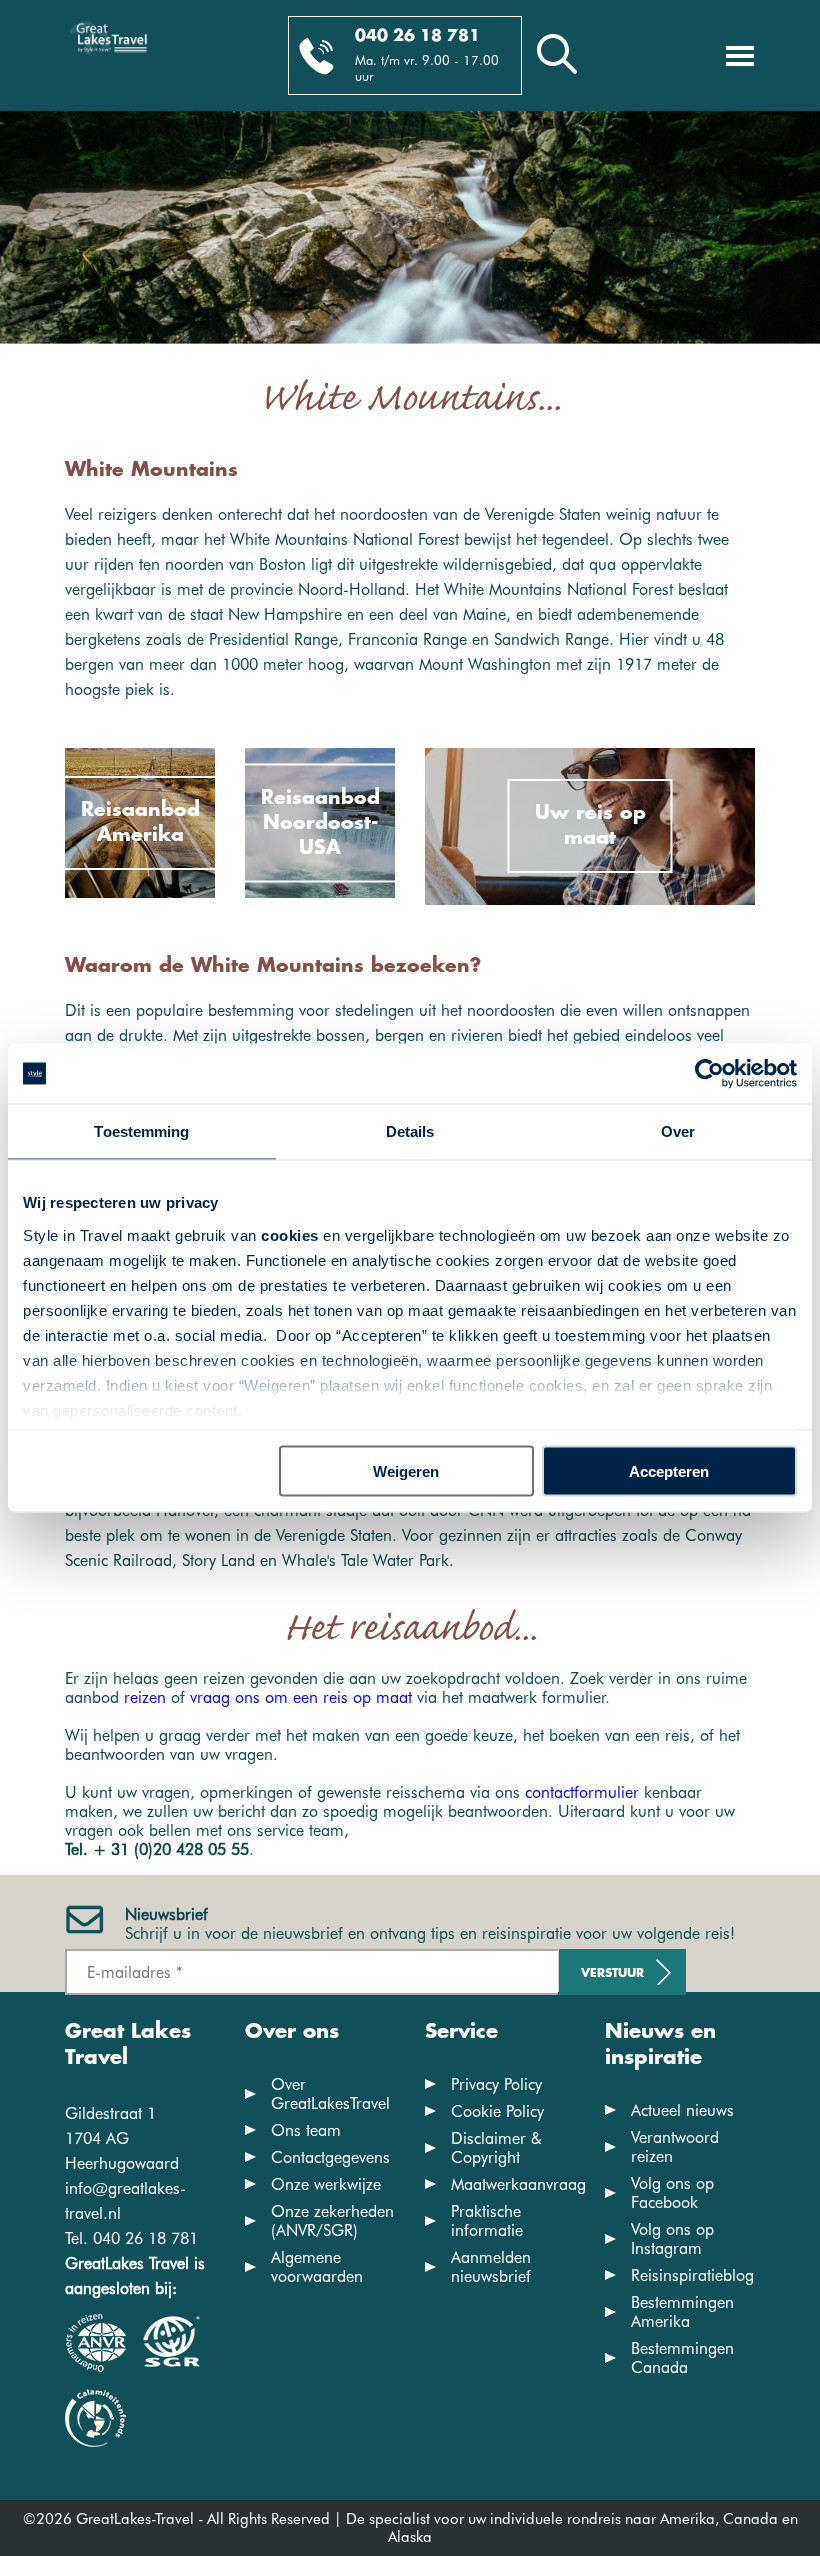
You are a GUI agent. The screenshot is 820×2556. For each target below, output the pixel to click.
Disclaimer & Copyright (496, 2148)
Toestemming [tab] (141, 1131)
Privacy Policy (496, 2084)
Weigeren (406, 1471)
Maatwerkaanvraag (518, 2184)
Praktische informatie (487, 2221)
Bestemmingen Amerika (682, 2312)
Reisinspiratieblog (692, 2275)
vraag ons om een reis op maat (301, 1697)
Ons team (306, 2130)
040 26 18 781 (417, 36)
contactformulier (582, 1792)
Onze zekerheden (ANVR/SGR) (332, 2221)
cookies (290, 1234)
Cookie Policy (497, 2111)
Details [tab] (410, 1131)
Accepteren (669, 1471)
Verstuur (612, 1973)
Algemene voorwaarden (317, 2267)
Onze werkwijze (326, 2184)
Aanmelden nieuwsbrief (491, 2267)
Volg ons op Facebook (672, 2193)
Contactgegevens (330, 2157)
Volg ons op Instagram (672, 2239)
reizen (145, 1697)
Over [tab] (678, 1131)
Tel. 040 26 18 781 (131, 2238)
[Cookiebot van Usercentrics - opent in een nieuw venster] (709, 1074)
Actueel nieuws (682, 2110)
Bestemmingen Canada (682, 2358)
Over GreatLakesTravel (330, 2094)
